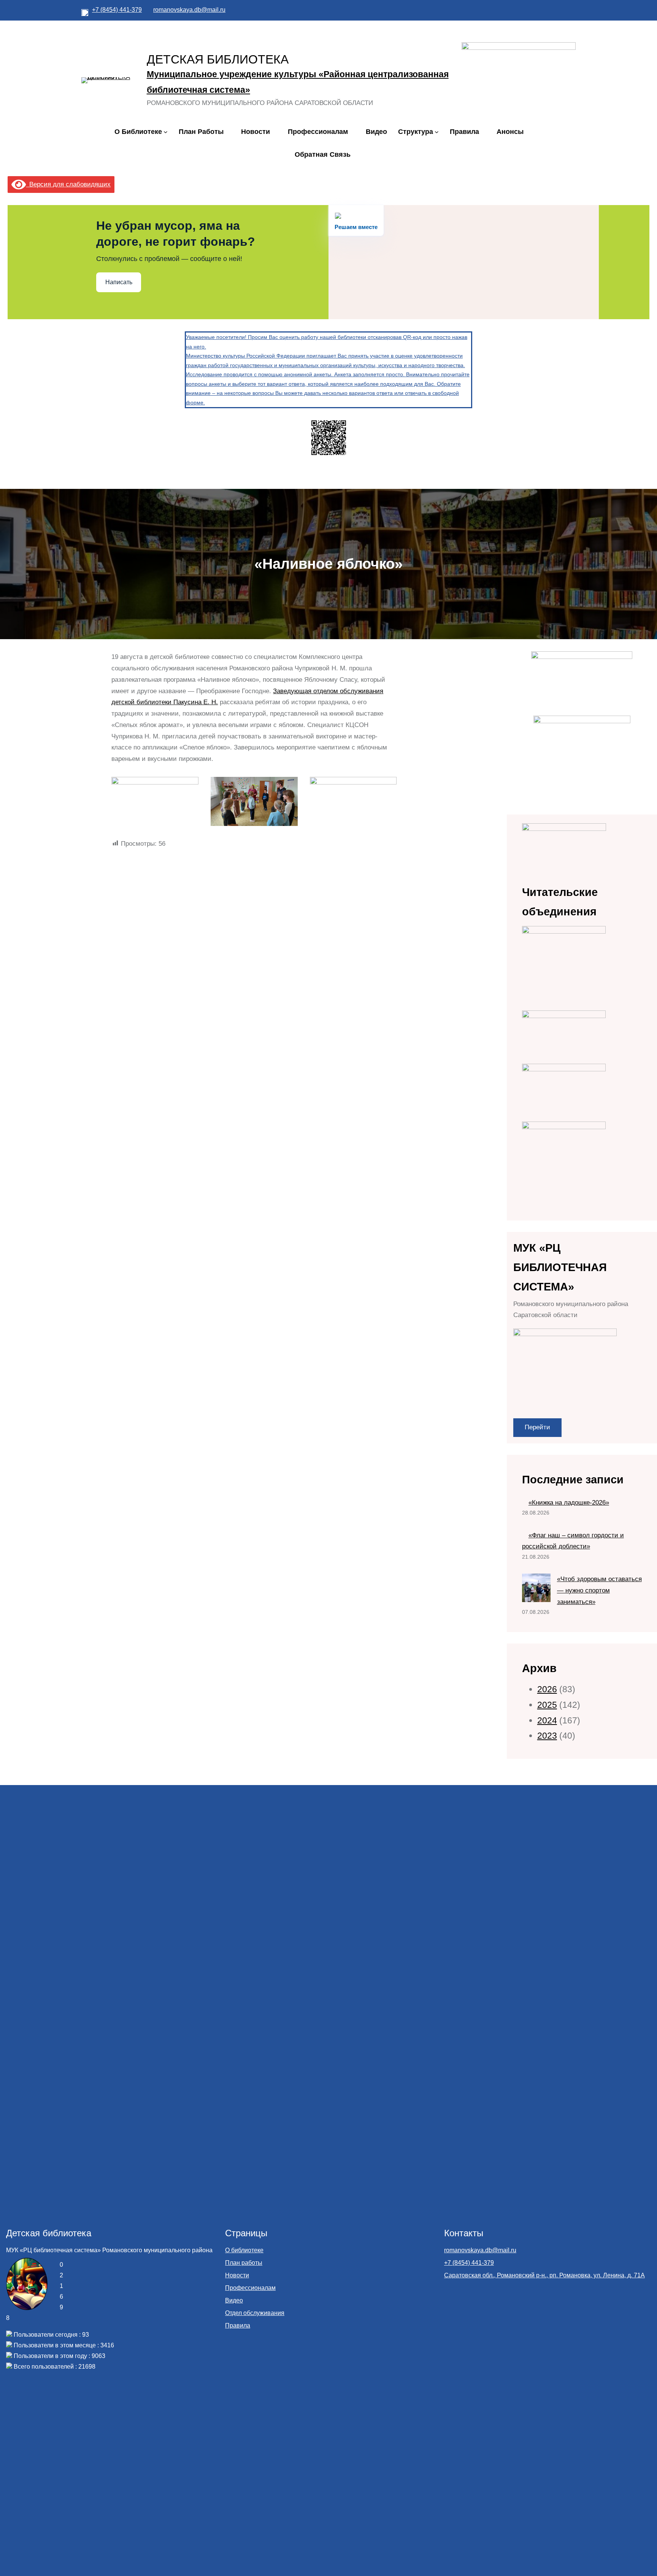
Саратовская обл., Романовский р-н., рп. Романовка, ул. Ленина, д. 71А (544, 2275)
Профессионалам (250, 2288)
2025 (547, 1705)
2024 (547, 1720)
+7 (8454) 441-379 (117, 10)
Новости (237, 2275)
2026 (547, 1689)
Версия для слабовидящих (68, 184)
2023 (547, 1736)
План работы (244, 2263)
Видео (234, 2300)
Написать (119, 282)
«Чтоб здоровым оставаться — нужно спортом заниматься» (599, 1590)
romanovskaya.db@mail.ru (189, 10)
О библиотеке (244, 2250)
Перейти (537, 1427)
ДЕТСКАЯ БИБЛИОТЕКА (218, 59)
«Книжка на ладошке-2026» (569, 1503)
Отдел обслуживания (255, 2313)
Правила (238, 2325)
